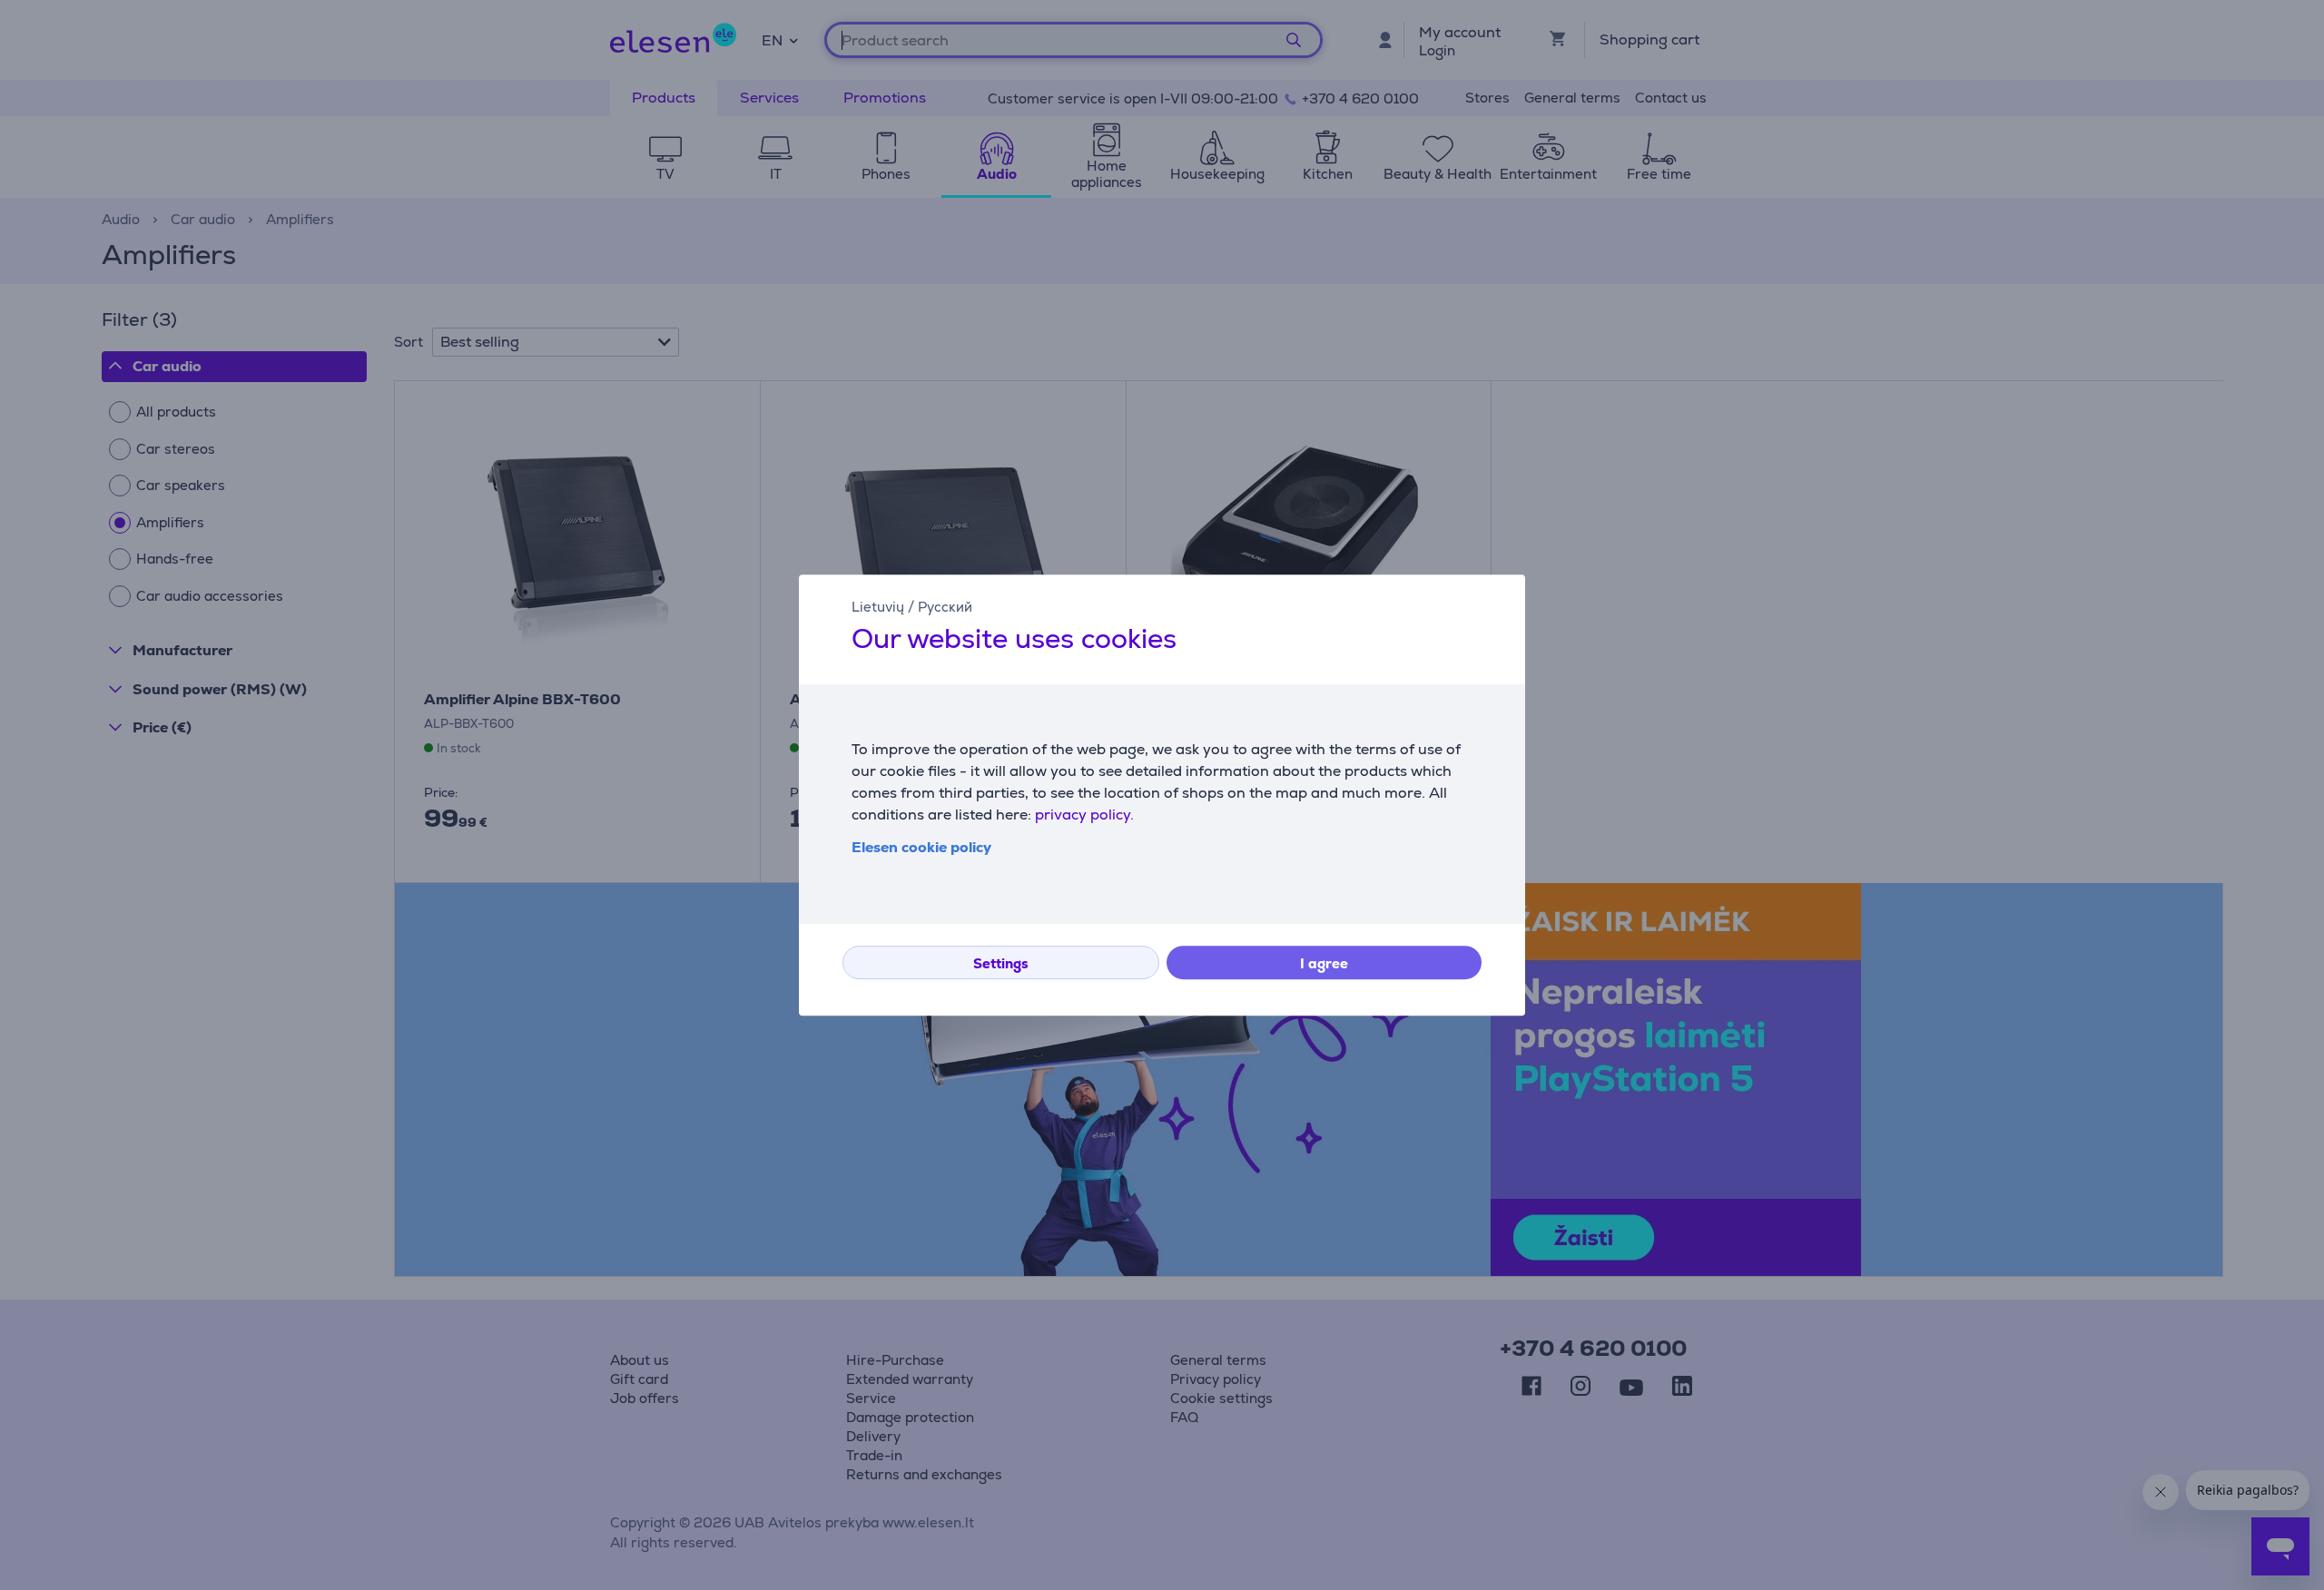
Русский (945, 607)
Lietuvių (878, 607)
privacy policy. (1084, 815)
